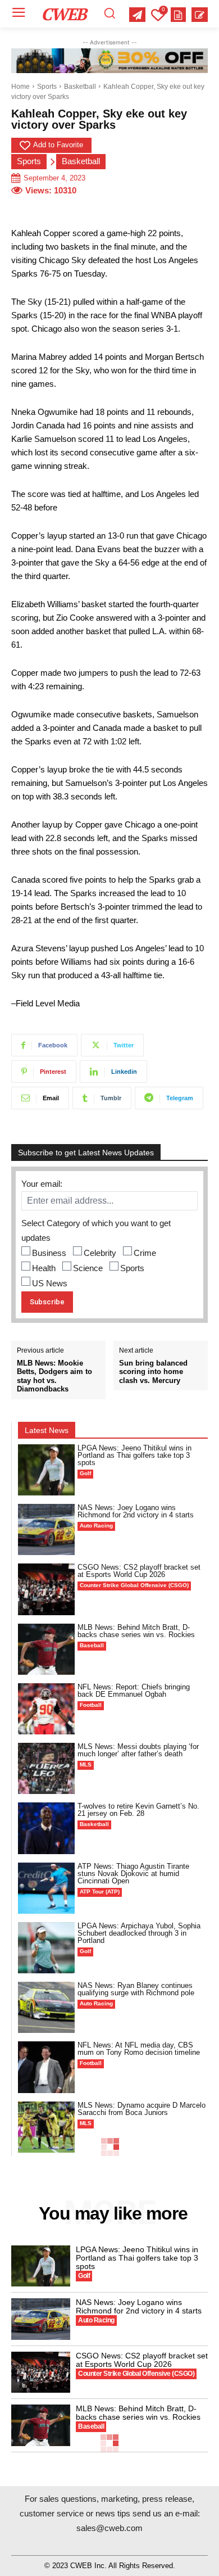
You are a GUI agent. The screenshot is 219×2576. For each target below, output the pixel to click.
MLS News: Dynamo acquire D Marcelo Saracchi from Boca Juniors (142, 2109)
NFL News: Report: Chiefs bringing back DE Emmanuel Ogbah (134, 1691)
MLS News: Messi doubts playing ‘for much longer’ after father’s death (138, 1750)
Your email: (42, 1184)
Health (44, 1268)
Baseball (92, 1645)
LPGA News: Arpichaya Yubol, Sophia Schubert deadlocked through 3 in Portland (139, 1933)
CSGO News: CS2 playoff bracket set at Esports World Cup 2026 (139, 1571)
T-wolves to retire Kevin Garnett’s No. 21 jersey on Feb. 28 (138, 1810)
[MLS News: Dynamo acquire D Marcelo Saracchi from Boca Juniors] (46, 2127)
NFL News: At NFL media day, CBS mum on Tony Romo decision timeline (139, 2049)
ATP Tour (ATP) (100, 1892)
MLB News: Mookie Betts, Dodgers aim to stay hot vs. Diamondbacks (54, 1376)
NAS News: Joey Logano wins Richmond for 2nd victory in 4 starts (136, 1511)
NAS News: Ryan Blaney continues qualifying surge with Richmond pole (136, 1989)
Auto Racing (96, 1526)
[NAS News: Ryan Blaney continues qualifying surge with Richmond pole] (46, 2007)
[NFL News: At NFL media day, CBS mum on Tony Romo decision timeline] (46, 2067)
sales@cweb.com (109, 2528)
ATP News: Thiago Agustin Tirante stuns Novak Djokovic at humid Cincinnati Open (133, 1874)
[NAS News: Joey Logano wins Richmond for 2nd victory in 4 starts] (46, 1529)
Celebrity (100, 1253)
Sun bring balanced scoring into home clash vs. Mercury (153, 1372)
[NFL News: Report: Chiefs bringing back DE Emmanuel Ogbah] (46, 1709)
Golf (85, 1473)
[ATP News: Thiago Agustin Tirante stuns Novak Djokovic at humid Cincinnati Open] (46, 1888)
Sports (47, 87)
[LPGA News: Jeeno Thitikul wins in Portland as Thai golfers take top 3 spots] (46, 1470)
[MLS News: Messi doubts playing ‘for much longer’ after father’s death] (46, 1768)
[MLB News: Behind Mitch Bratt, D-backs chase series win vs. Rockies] (46, 1649)
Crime (145, 1253)
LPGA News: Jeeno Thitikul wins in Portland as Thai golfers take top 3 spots (134, 1455)
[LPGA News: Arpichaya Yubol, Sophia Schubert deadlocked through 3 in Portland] (46, 1948)
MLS (86, 1764)
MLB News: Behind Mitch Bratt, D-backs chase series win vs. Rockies (136, 1631)
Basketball (80, 87)
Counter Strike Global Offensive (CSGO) (134, 1585)
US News (50, 1283)
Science (88, 1268)
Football (91, 1705)
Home (20, 87)
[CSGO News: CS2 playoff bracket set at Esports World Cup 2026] (46, 1589)
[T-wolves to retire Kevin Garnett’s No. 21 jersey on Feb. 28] (46, 1828)
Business (49, 1253)
